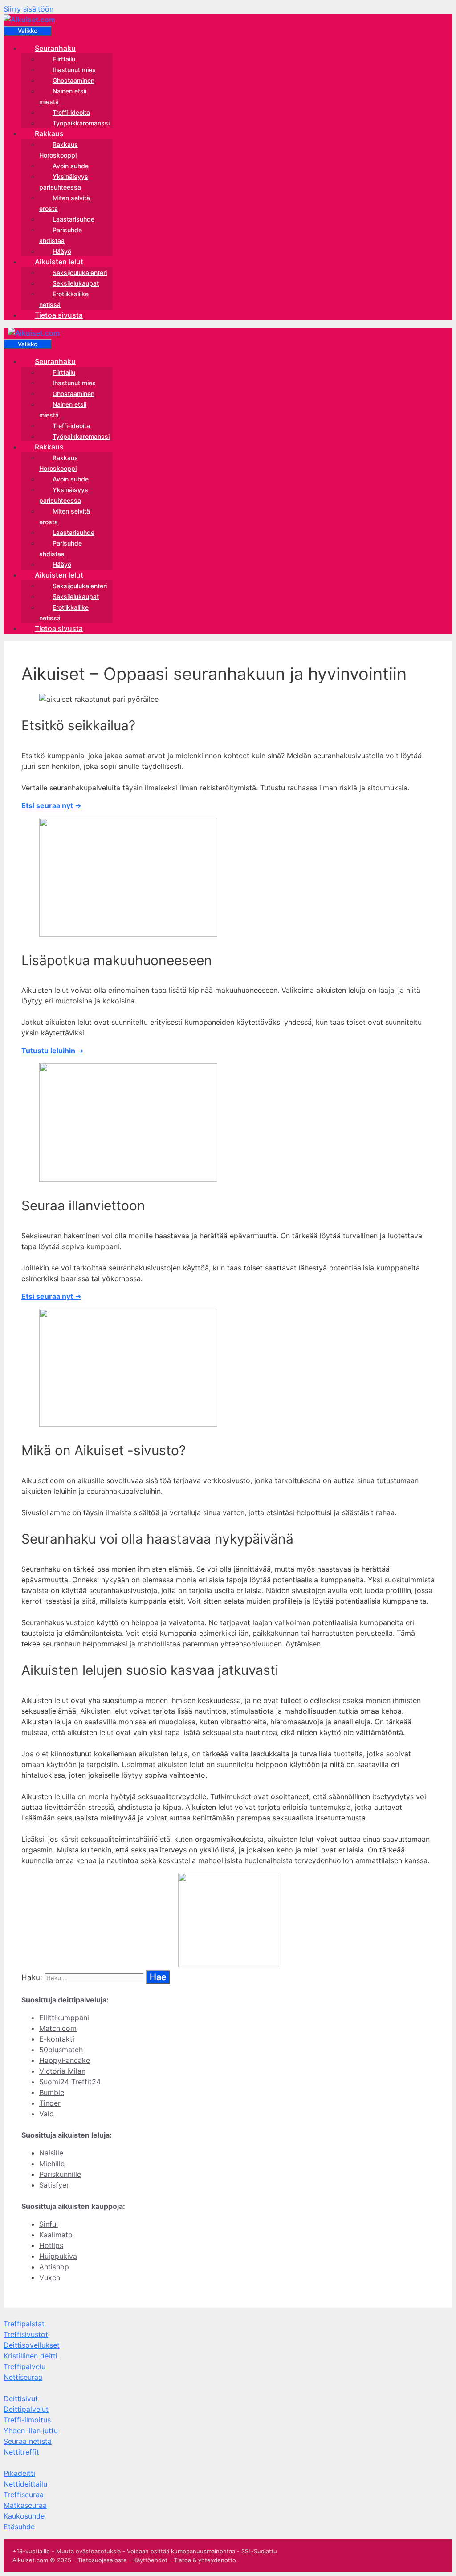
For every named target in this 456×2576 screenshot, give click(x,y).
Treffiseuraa (24, 2495)
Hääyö (62, 251)
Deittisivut (21, 2398)
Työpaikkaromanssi (81, 123)
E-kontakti (57, 2039)
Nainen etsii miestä (63, 96)
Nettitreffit (21, 2452)
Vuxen (50, 2277)
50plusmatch (61, 2050)
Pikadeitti (19, 2473)
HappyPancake (65, 2060)
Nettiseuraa (23, 2377)
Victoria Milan (62, 2071)
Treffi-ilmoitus (27, 2420)
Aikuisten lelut (59, 262)
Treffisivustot (26, 2334)
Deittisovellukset (32, 2345)
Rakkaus (49, 133)
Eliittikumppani (64, 2018)
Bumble (52, 2092)
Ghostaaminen (73, 80)
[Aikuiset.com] (29, 20)
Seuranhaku (55, 48)
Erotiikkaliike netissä (64, 299)
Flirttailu (64, 59)
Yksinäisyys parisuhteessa (64, 182)
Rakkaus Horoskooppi (59, 150)
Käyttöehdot (150, 2560)
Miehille (52, 2164)
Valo (47, 2114)
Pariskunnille (60, 2174)
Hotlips (51, 2245)
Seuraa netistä (28, 2441)
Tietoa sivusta (59, 315)
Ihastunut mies (74, 70)
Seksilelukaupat (76, 283)
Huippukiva (58, 2256)
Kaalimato (56, 2235)
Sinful (49, 2224)
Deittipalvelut (26, 2409)
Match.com (58, 2028)
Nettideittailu (25, 2484)
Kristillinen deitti (31, 2356)
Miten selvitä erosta (65, 203)
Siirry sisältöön (28, 9)
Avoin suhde (71, 166)
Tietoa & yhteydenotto (205, 2560)
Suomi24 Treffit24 (70, 2082)
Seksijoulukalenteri (80, 273)
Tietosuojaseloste (102, 2560)
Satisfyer (54, 2185)
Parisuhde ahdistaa (61, 235)
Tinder (50, 2103)
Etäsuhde (19, 2527)
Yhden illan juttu (31, 2430)
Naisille (51, 2153)
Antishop (54, 2267)
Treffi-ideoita (71, 112)
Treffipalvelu (24, 2366)
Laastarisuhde (73, 219)
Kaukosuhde (24, 2516)
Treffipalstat (24, 2324)
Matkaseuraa (25, 2505)
